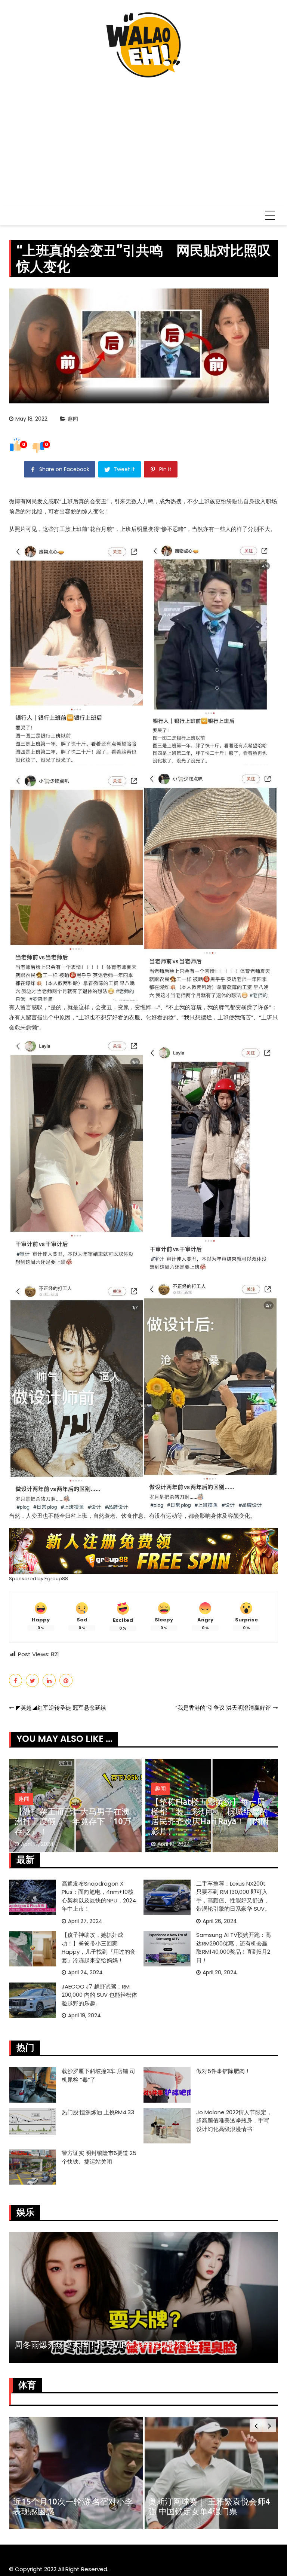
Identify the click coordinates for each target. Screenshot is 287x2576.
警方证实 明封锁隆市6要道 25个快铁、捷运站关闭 (99, 2157)
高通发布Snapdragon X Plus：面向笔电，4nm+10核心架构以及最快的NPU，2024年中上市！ (99, 1896)
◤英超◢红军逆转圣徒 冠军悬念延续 (61, 1708)
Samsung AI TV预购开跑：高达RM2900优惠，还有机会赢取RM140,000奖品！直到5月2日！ (234, 1948)
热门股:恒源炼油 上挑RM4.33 (98, 2112)
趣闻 (73, 419)
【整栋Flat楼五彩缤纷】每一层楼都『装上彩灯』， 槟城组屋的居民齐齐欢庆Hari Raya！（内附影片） (74, 1816)
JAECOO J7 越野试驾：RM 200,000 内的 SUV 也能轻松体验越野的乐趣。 (99, 1995)
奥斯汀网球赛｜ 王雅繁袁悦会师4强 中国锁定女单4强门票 (74, 2506)
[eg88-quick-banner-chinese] (143, 1551)
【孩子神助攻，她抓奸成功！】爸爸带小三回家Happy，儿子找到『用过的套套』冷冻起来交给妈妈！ (209, 1816)
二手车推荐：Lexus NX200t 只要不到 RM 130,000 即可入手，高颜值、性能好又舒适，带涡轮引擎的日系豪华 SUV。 (233, 1896)
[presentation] (256, 2425)
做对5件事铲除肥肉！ (223, 2071)
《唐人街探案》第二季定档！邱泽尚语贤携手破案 (105, 2345)
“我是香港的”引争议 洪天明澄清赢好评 (223, 1708)
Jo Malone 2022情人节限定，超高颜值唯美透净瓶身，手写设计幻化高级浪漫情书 (234, 2121)
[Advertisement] (143, 138)
